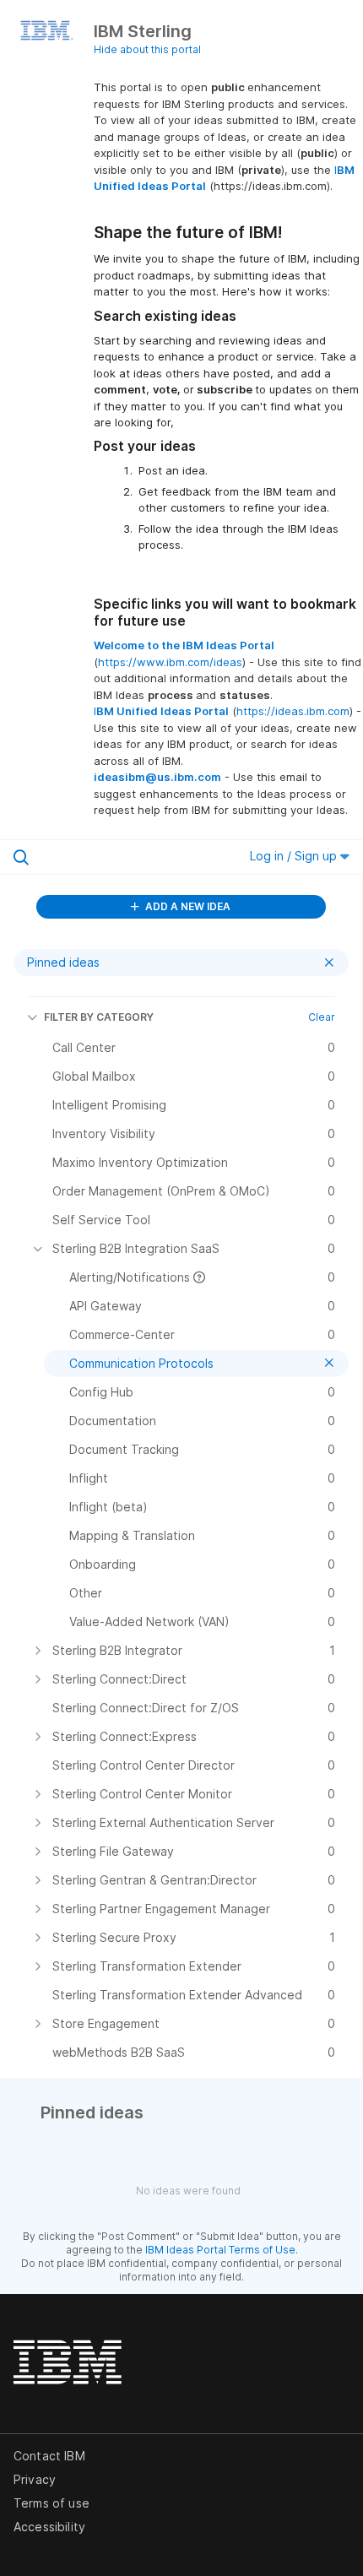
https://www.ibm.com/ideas (170, 662)
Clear (322, 1017)
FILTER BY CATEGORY (99, 1017)
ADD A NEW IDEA (187, 906)
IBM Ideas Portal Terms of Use (220, 2250)
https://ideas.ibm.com (293, 711)
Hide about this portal (147, 49)
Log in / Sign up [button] (295, 856)
